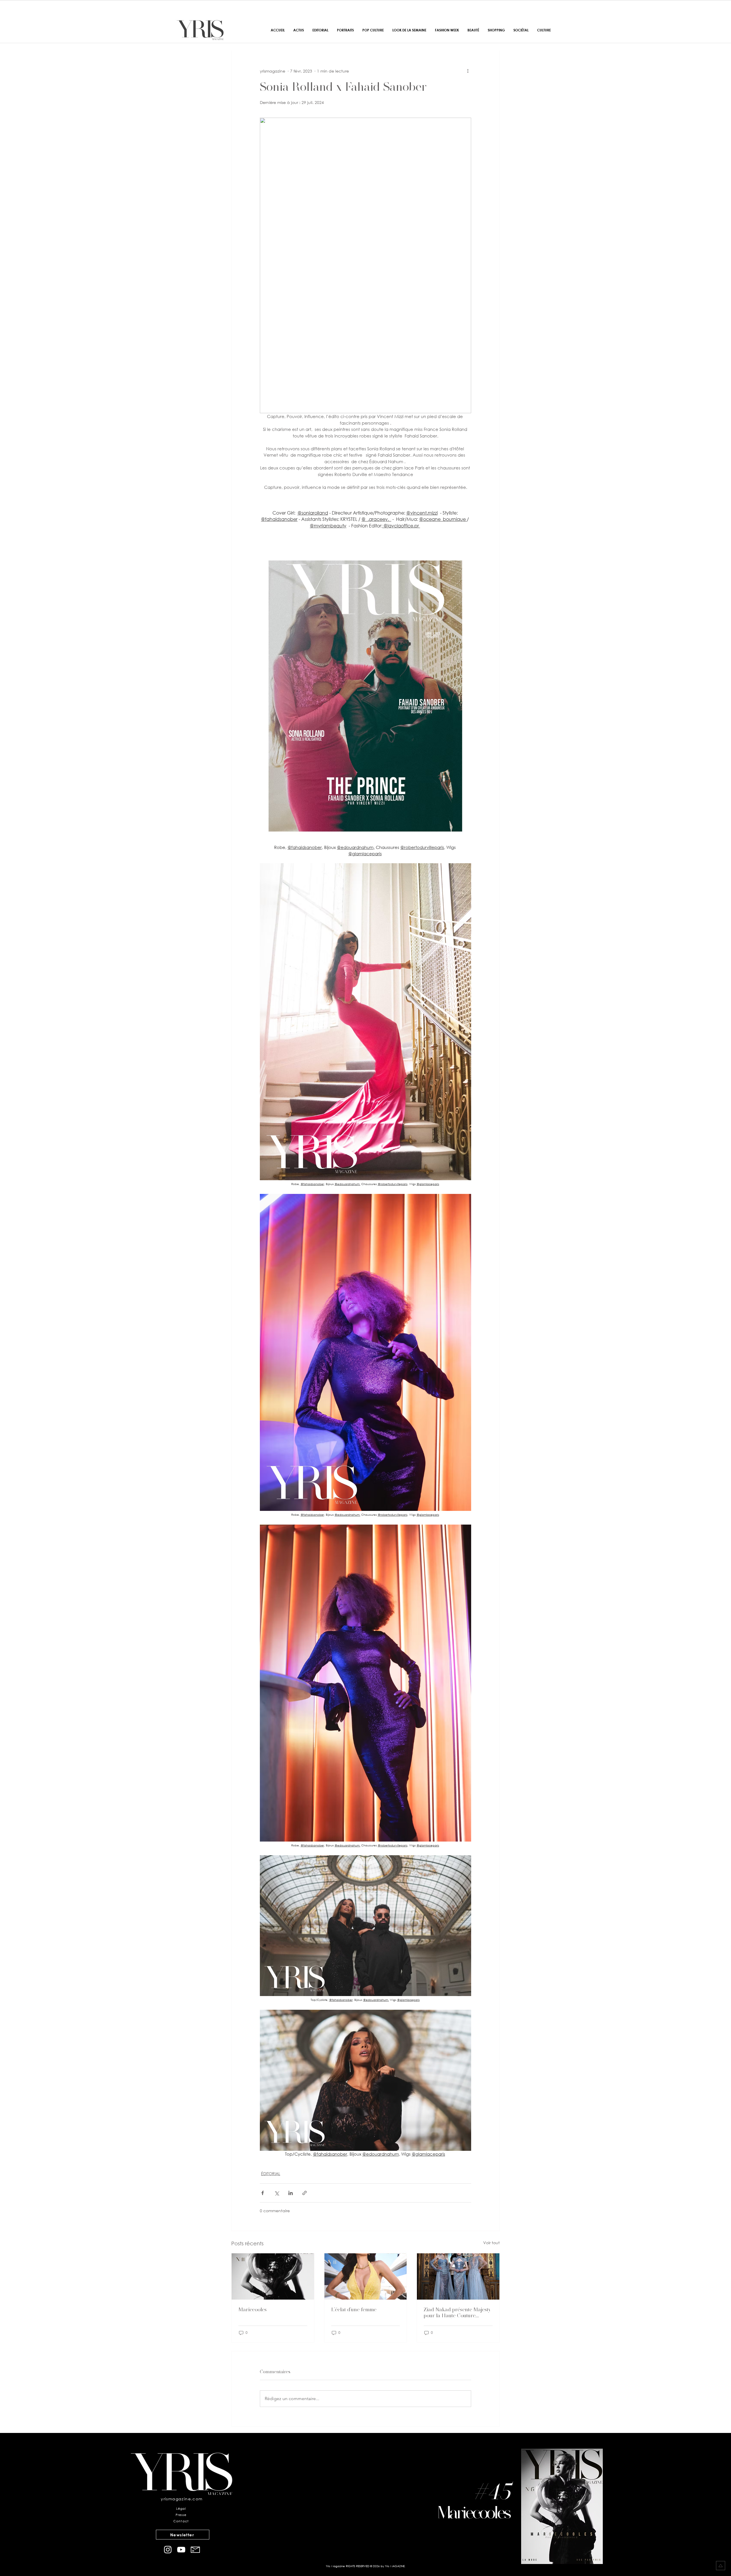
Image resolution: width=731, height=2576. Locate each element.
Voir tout (491, 2243)
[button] (183, 2535)
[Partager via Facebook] (263, 2193)
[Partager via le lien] (305, 2193)
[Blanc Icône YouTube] (181, 2550)
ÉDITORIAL (271, 2174)
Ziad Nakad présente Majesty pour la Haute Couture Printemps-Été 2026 (457, 2312)
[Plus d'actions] (468, 71)
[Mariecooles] (273, 2276)
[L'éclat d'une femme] (366, 2276)
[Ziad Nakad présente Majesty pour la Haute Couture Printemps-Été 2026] (458, 2276)
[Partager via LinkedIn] (291, 2193)
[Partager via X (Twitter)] (277, 2193)
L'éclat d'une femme (354, 2309)
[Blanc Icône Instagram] (168, 2550)
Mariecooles (253, 2309)
